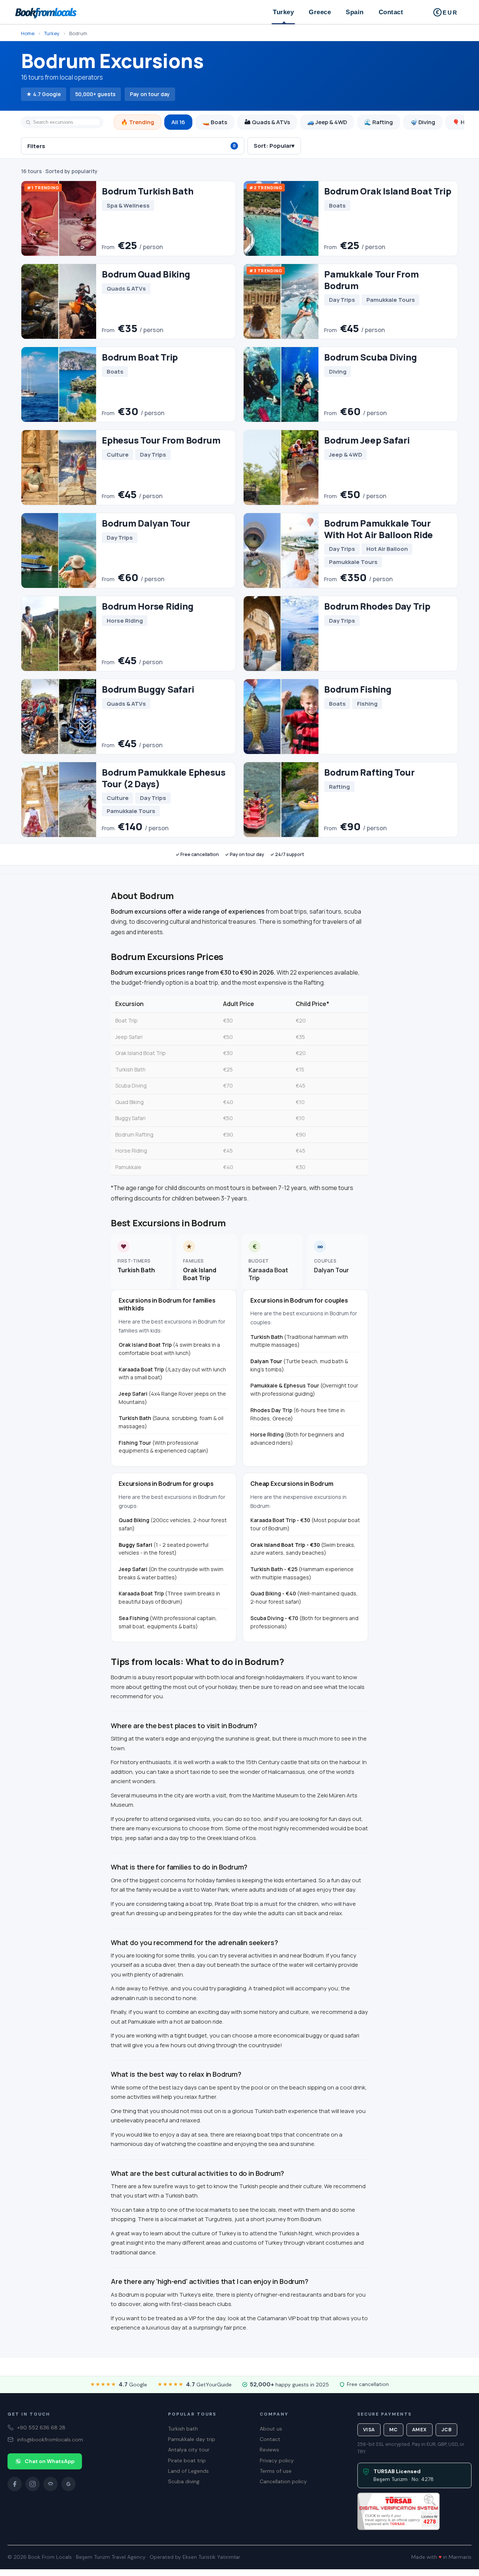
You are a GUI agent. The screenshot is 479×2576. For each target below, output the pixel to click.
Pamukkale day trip (192, 2439)
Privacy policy (277, 2460)
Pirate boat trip (187, 2460)
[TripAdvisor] (51, 2484)
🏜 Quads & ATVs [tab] (267, 122)
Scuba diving (184, 2481)
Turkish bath (183, 2429)
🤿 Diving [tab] (423, 122)
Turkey (283, 12)
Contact (391, 12)
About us (271, 2429)
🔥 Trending (138, 122)
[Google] (68, 2484)
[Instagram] (33, 2484)
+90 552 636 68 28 (41, 2428)
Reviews (269, 2450)
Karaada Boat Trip (268, 1274)
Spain (355, 12)
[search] (62, 122)
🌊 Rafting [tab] (379, 122)
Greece (320, 12)
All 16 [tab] (178, 122)
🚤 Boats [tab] (215, 122)
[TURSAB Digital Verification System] (399, 2511)
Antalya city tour (189, 2450)
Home (28, 33)
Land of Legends (188, 2471)
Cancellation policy (283, 2481)
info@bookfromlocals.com (50, 2439)
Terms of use (276, 2471)
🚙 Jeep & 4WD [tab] (327, 122)
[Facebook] (15, 2484)
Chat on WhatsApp (50, 2461)
